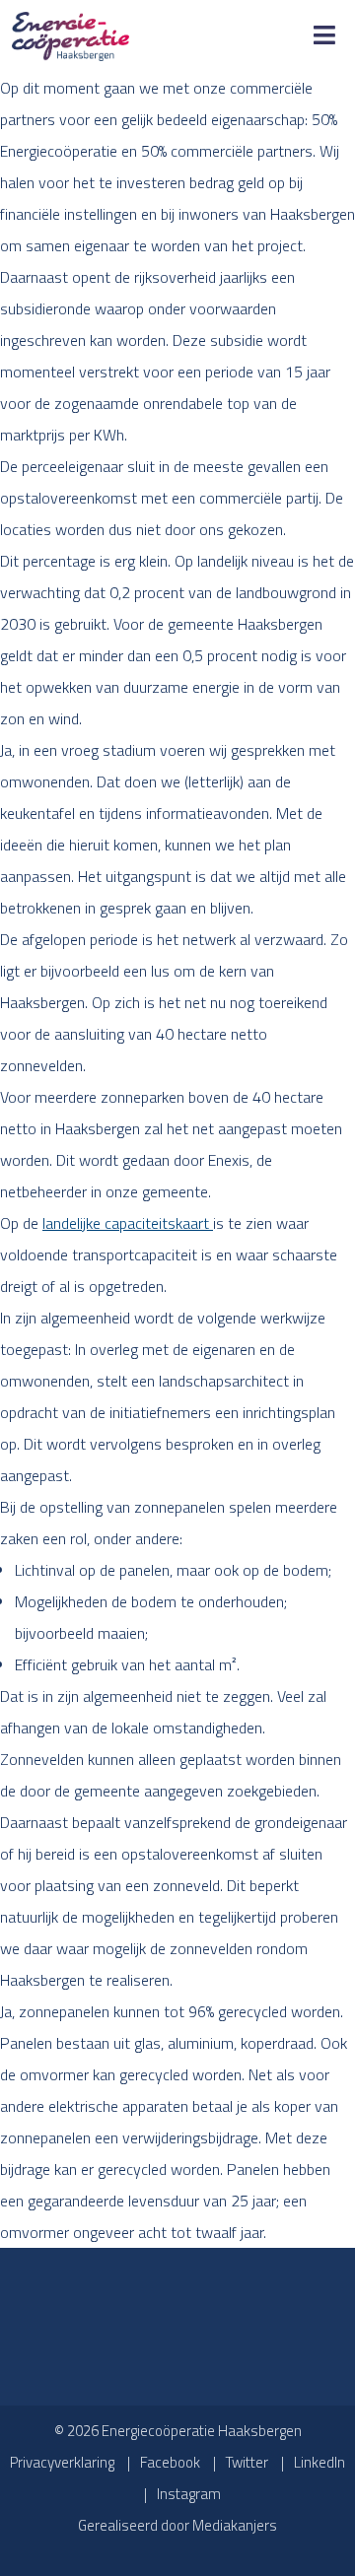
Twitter (247, 2462)
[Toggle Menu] (324, 36)
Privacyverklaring (62, 2462)
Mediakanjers (235, 2525)
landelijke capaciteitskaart (128, 1223)
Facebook (170, 2462)
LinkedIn (319, 2462)
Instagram (189, 2494)
